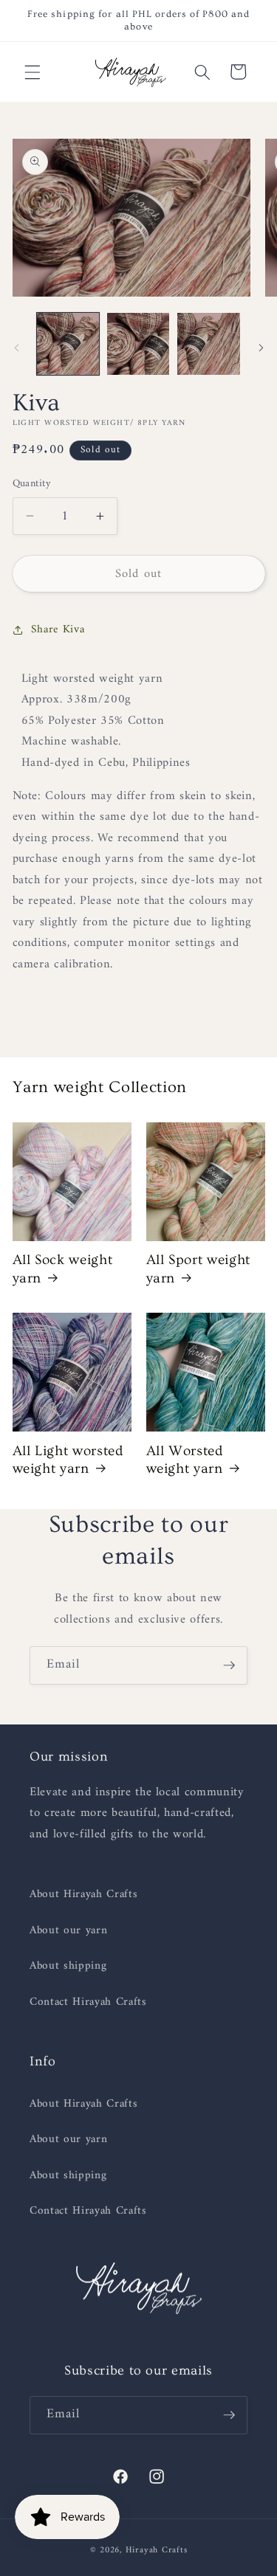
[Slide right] (261, 348)
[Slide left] (16, 348)
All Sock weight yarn (63, 1269)
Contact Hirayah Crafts (88, 2002)
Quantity (32, 484)
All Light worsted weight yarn (68, 1460)
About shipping (68, 1966)
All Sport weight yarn (199, 1269)
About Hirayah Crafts (83, 1895)
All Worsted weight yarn (185, 1460)
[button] (33, 72)
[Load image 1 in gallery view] (68, 344)
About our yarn (68, 1931)
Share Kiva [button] (58, 630)
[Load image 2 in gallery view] (138, 344)
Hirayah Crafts (157, 2550)
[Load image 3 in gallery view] (208, 344)
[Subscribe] (229, 1665)
